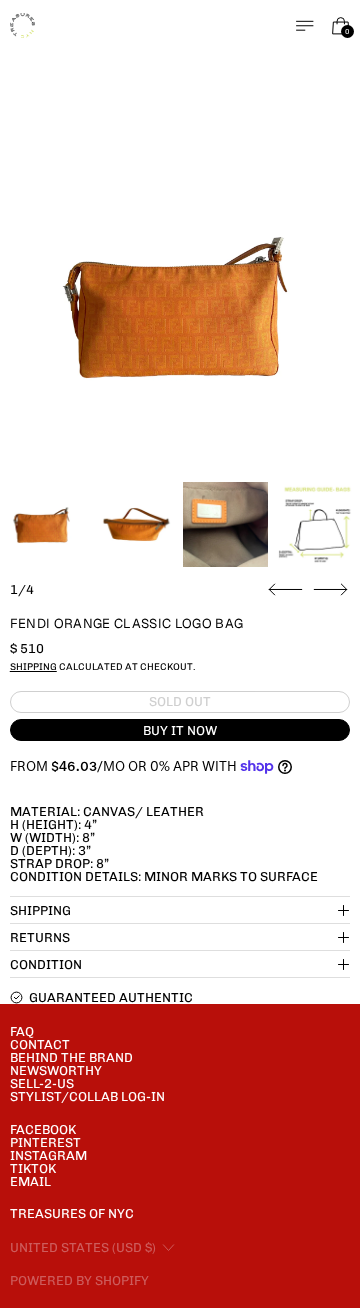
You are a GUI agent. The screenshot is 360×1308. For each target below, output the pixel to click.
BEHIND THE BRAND (71, 1057)
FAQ (22, 1031)
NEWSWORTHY (56, 1070)
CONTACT (40, 1044)
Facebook (43, 1129)
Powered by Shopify (79, 1280)
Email (30, 1181)
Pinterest (45, 1142)
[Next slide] (330, 590)
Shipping (33, 666)
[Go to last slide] (285, 590)
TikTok (33, 1168)
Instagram (48, 1155)
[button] (180, 305)
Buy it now (180, 730)
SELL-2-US (42, 1083)
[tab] (42, 524)
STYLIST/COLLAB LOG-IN (87, 1096)
